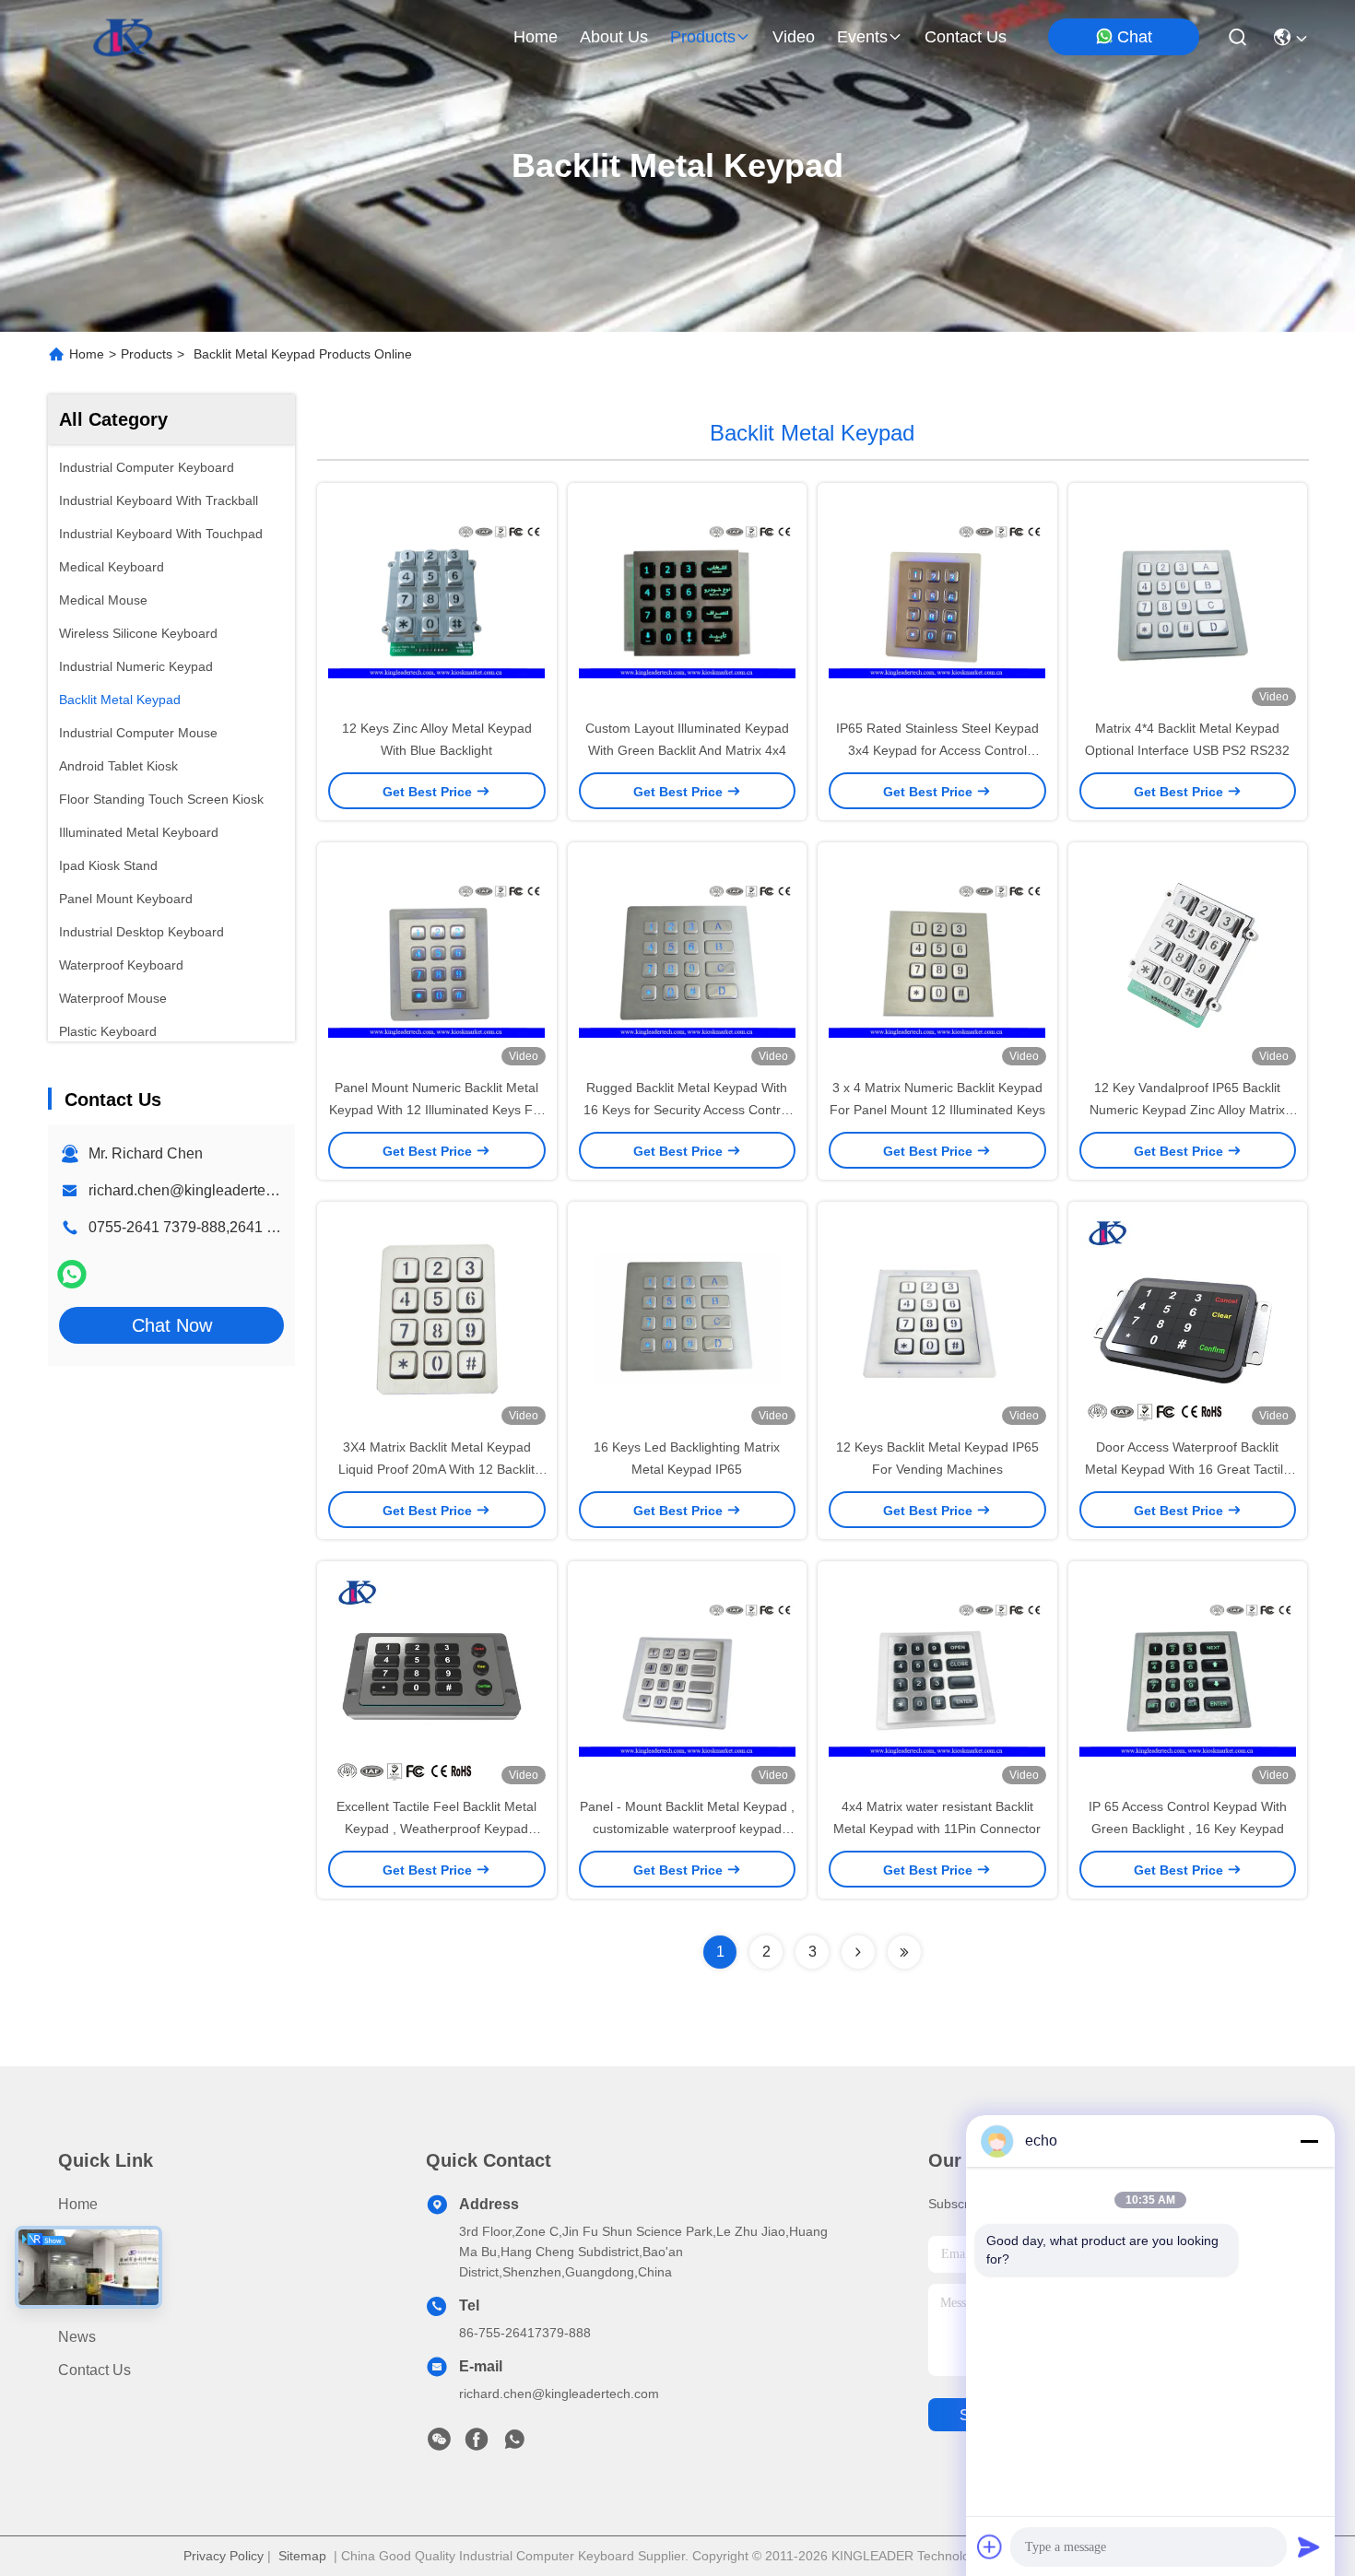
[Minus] (1309, 2141)
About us (88, 2270)
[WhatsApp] (72, 1274)
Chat (1135, 37)
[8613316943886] (514, 2444)
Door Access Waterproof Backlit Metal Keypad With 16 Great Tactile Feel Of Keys (1188, 1469)
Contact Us (94, 2370)
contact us (966, 37)
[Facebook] (477, 2444)
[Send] (1309, 2547)
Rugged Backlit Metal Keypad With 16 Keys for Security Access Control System (687, 1110)
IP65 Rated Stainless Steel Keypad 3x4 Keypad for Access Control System (937, 750)
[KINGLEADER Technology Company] (123, 37)
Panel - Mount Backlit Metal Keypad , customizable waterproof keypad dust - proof (687, 1829)
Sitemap (302, 2556)
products (703, 37)
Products (147, 354)
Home (536, 37)
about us (614, 37)
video (794, 37)
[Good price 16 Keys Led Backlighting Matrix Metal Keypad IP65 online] (688, 1319)
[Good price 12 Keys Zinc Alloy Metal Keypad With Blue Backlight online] (437, 600)
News (77, 2337)
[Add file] (990, 2547)
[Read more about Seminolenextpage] (858, 1952)
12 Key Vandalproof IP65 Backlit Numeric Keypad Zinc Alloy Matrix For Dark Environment (1187, 1110)
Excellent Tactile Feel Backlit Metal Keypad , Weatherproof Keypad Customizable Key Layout (436, 1829)
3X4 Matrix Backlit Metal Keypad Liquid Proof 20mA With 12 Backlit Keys (436, 1469)
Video (77, 2304)
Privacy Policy (224, 2556)
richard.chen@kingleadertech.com (200, 1190)
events (862, 37)
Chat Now (172, 1325)
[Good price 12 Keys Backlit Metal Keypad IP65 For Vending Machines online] (937, 1319)
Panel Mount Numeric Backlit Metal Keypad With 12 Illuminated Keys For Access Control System (437, 1110)
